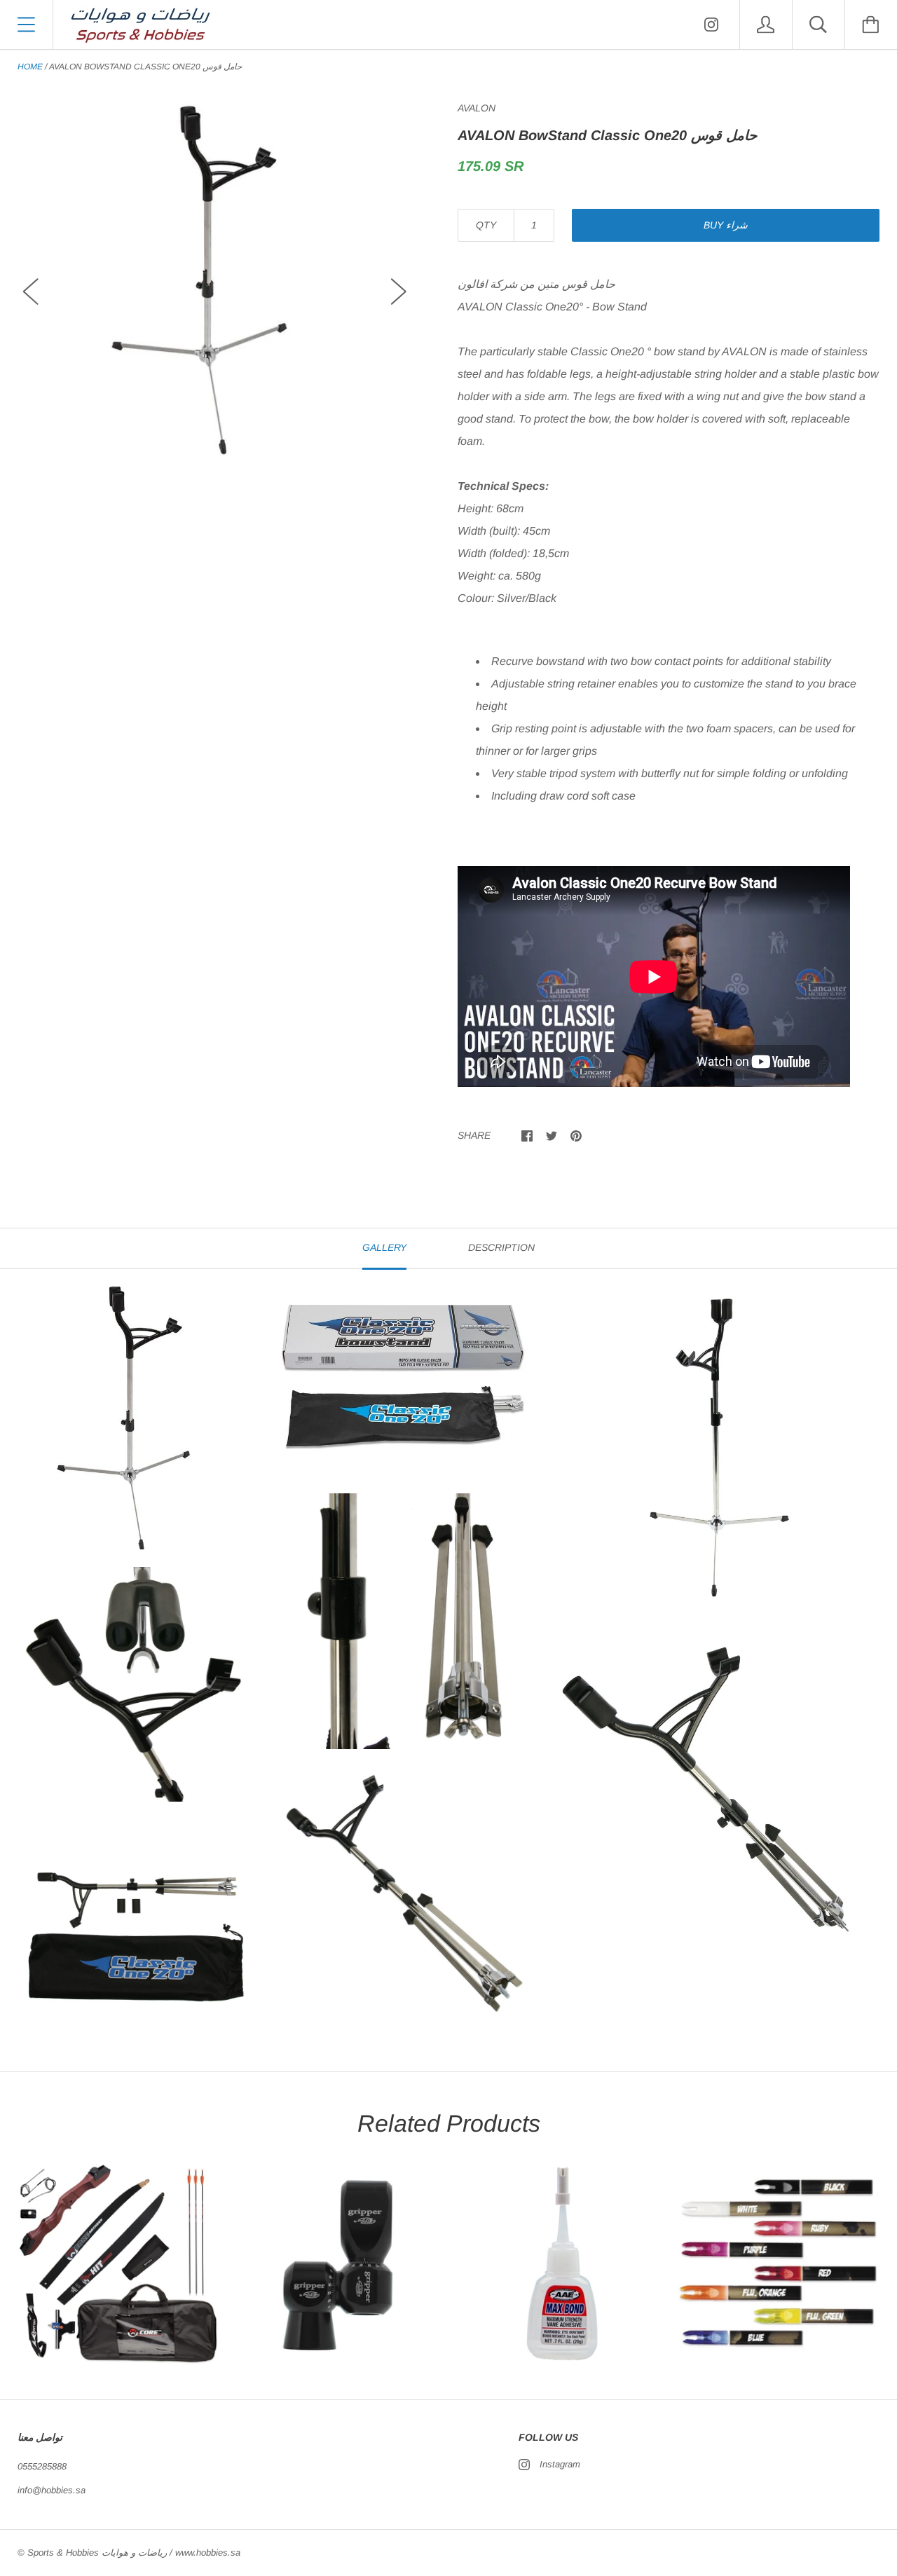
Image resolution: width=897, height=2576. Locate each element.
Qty (486, 225)
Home (30, 67)
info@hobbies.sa (52, 2490)
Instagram (560, 2464)
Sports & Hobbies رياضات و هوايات (97, 2553)
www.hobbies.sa (208, 2553)
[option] (215, 279)
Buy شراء (726, 225)
